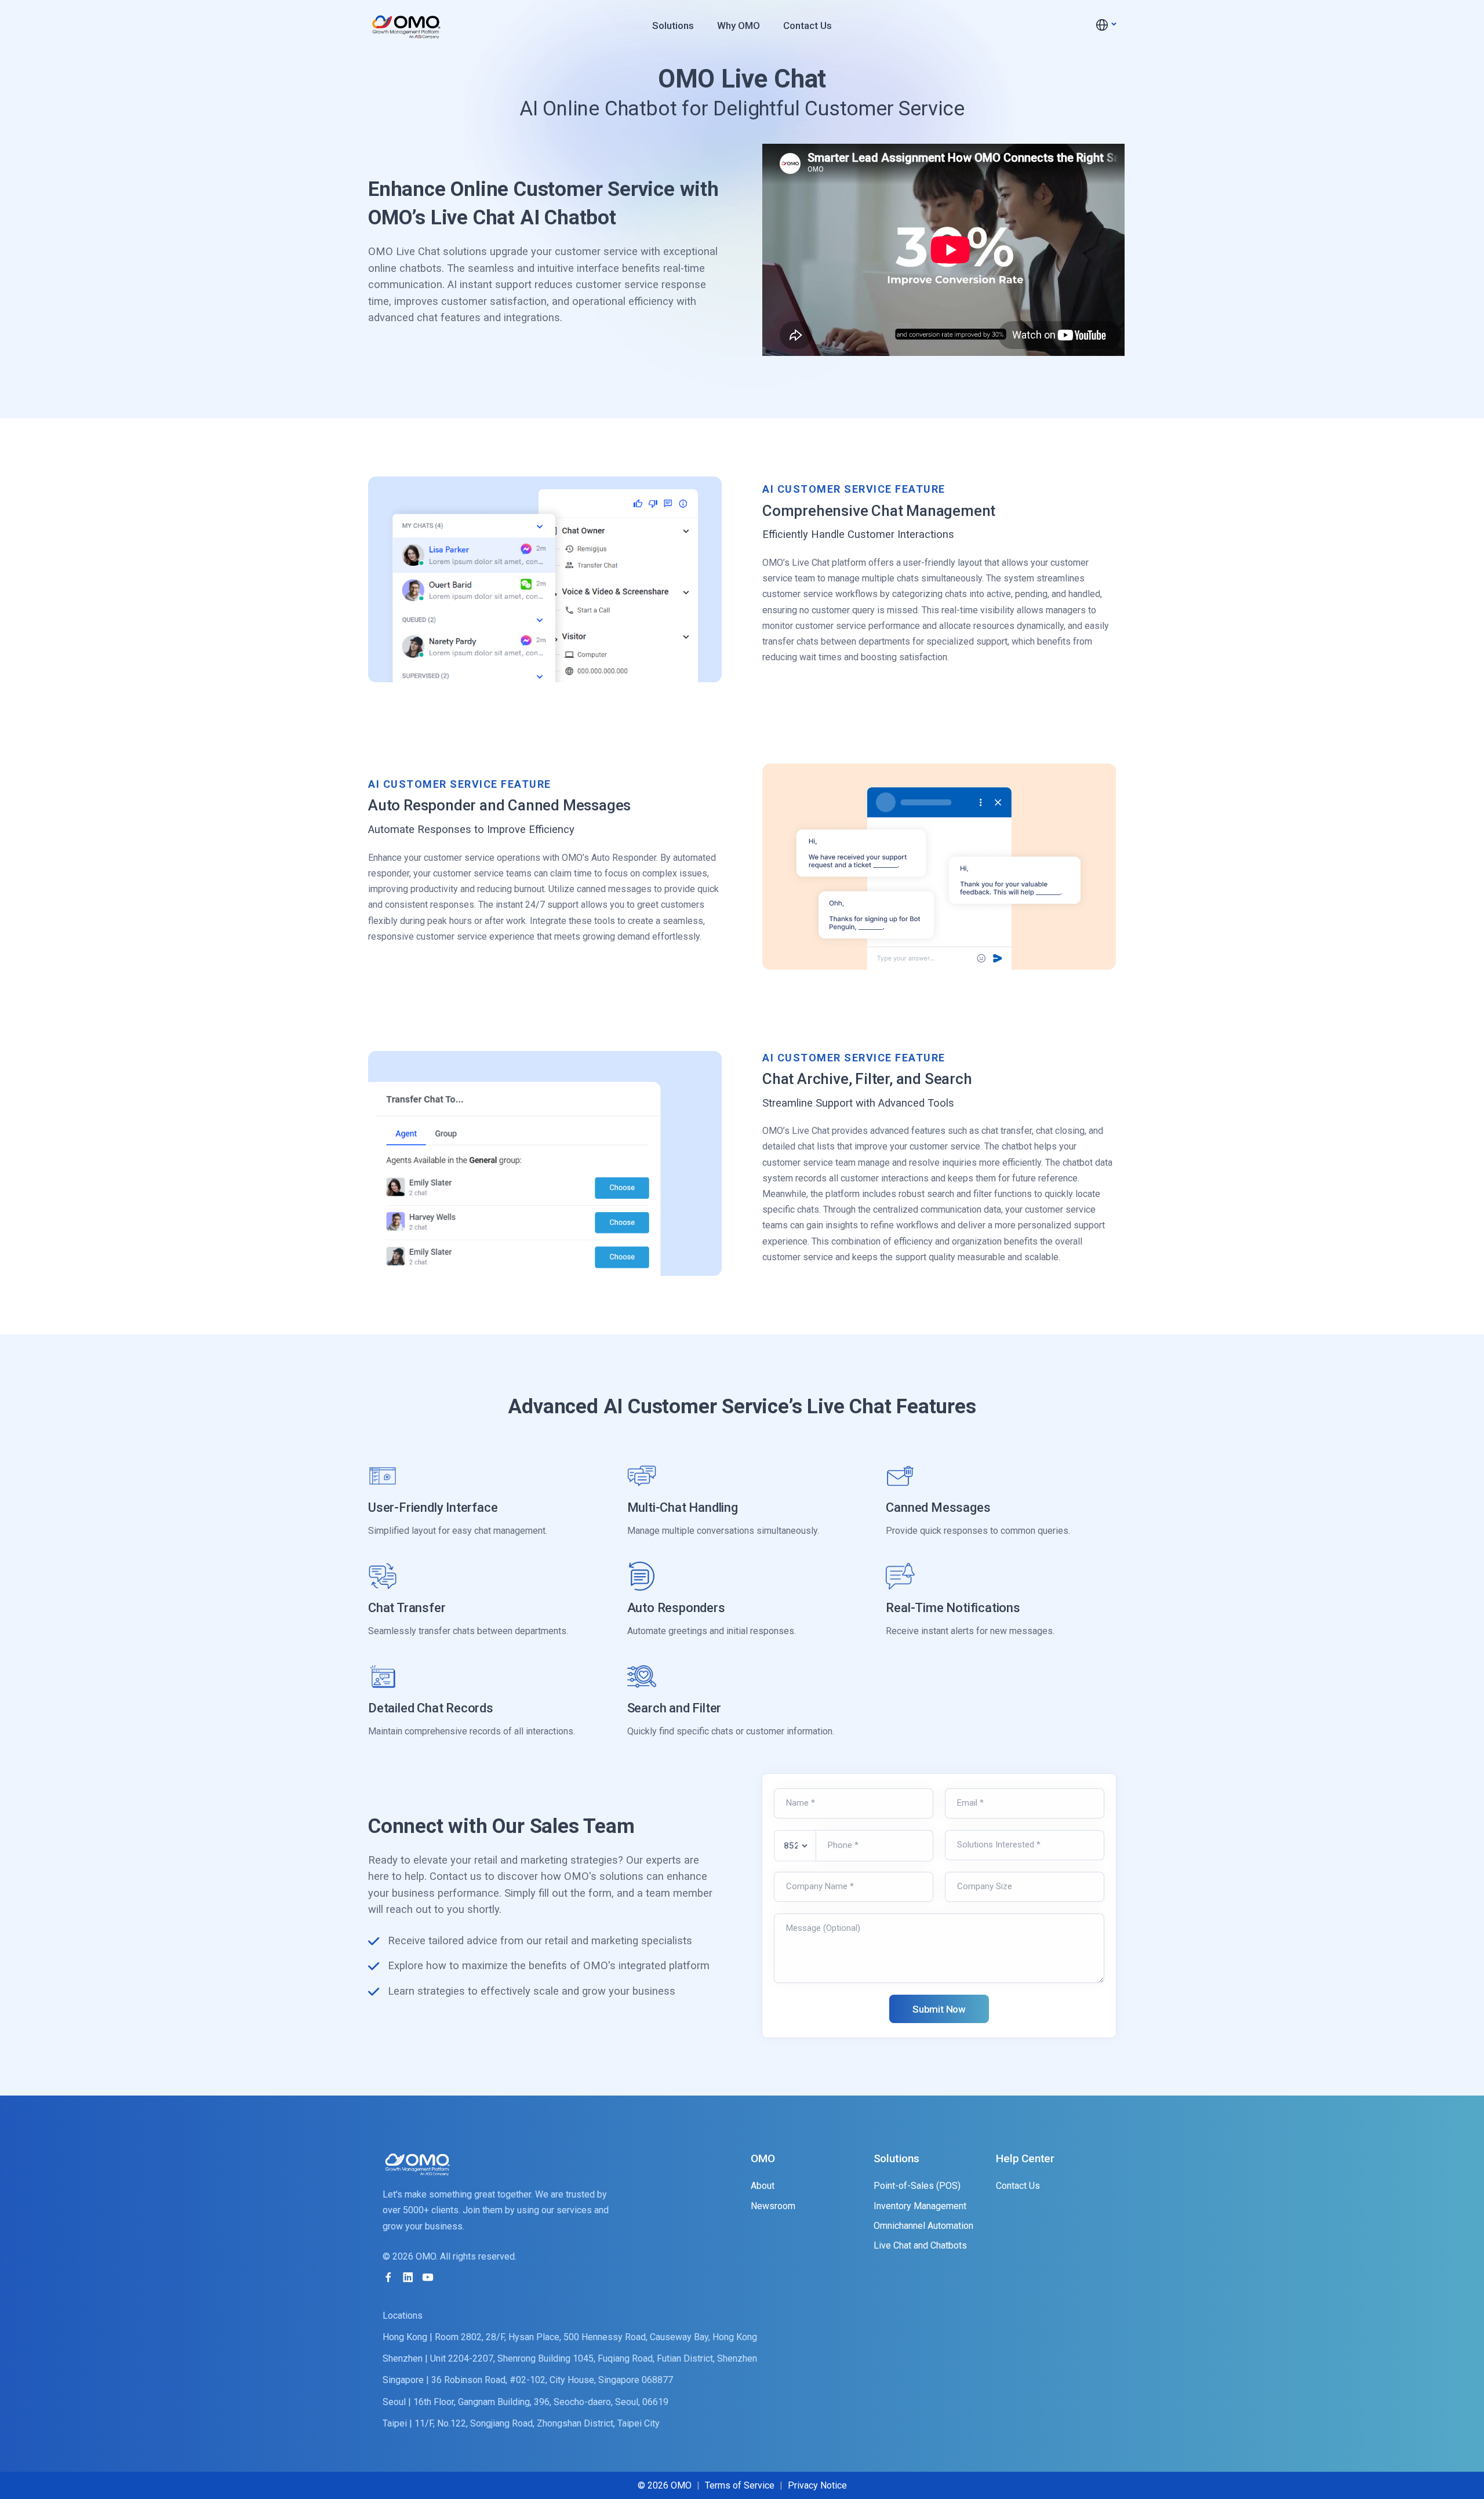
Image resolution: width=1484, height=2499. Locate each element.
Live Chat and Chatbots (920, 2245)
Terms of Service (740, 2485)
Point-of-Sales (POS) (917, 2186)
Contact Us (808, 26)
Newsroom (773, 2206)
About (763, 2186)
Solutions (673, 26)
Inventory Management (920, 2206)
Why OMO (739, 26)
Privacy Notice (817, 2485)
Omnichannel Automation (923, 2226)
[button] (1105, 25)
